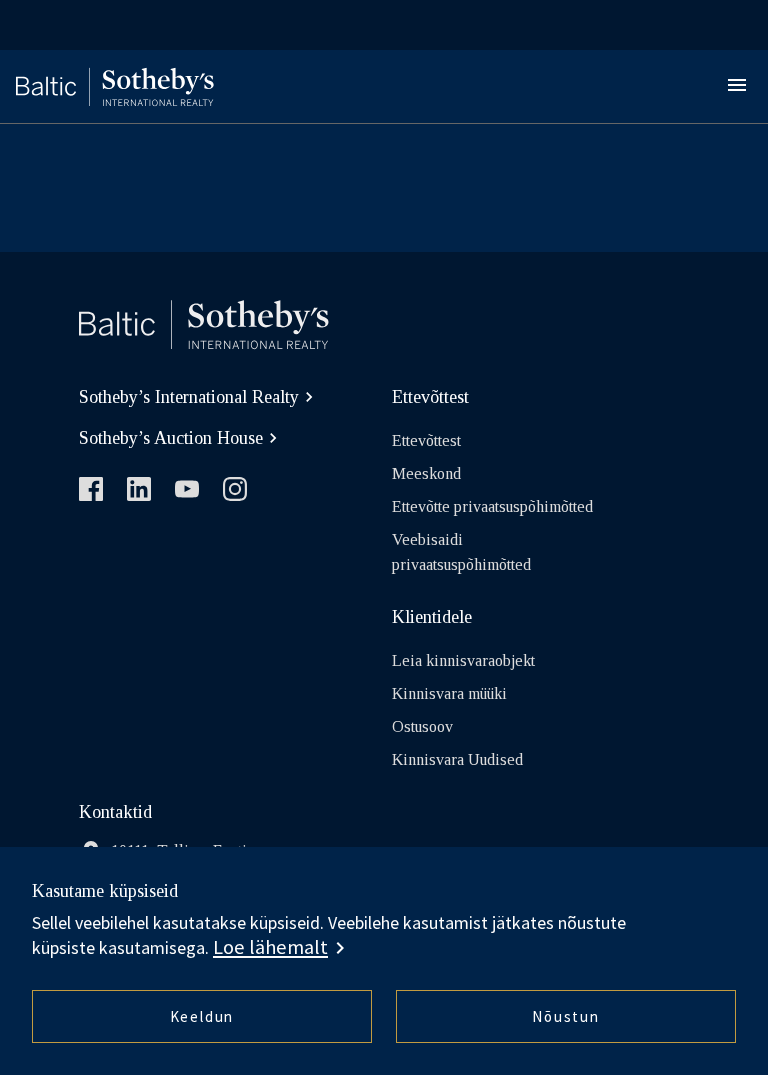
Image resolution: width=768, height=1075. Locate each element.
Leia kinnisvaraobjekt (463, 660)
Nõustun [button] (566, 1016)
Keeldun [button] (202, 1016)
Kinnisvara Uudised (457, 759)
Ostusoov (422, 726)
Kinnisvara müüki (449, 693)
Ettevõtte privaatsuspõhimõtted (492, 506)
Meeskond (426, 473)
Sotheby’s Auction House (171, 438)
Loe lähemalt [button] (270, 947)
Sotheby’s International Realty (189, 397)
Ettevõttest (426, 440)
